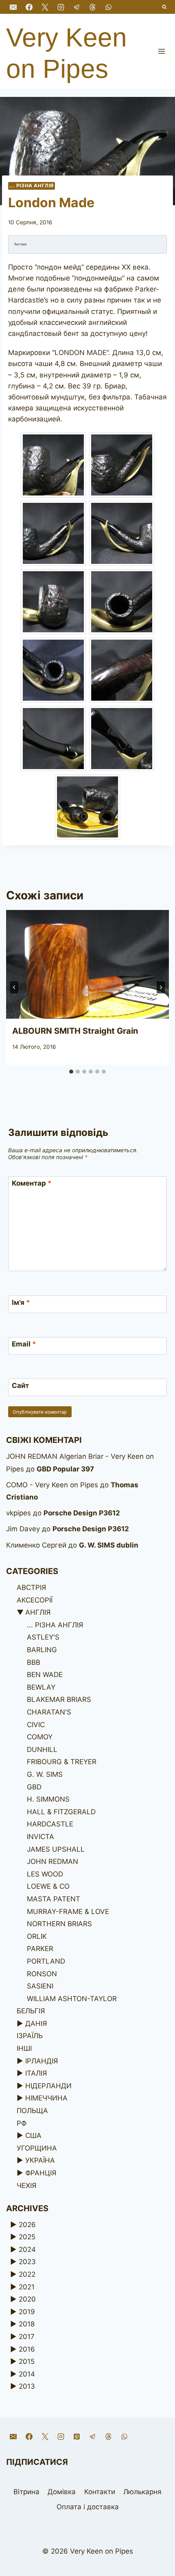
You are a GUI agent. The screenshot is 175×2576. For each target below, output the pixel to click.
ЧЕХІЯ (26, 2186)
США (33, 2135)
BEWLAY (41, 1687)
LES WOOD (45, 1874)
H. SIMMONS (48, 1799)
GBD (34, 1787)
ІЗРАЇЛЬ (30, 2036)
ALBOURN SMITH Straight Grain (75, 1031)
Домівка (62, 2492)
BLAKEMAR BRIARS (59, 1699)
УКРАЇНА (40, 2160)
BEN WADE (45, 1675)
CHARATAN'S (49, 1712)
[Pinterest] (77, 2437)
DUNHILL (42, 1749)
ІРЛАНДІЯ (42, 2061)
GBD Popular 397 (65, 1469)
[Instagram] (61, 7)
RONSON (42, 1974)
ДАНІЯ (36, 2024)
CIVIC (36, 1725)
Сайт (20, 1386)
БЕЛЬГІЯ (31, 2011)
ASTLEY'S (43, 1637)
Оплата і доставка (88, 2507)
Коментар (32, 1183)
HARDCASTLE (50, 1824)
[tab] (71, 1072)
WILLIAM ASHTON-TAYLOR (72, 1999)
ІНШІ (24, 2048)
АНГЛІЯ (38, 1612)
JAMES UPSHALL (56, 1849)
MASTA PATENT (54, 1899)
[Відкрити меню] (161, 51)
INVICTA (40, 1837)
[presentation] (87, 964)
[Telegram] (77, 7)
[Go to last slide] (14, 987)
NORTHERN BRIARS (59, 1924)
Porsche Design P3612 (82, 1513)
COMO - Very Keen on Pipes (52, 1485)
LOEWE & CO (48, 1886)
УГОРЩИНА (37, 2148)
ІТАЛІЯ (36, 2073)
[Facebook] (29, 7)
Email (24, 1344)
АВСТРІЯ (31, 1587)
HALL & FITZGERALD (61, 1812)
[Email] (13, 7)
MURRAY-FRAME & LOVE (68, 1912)
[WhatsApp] (109, 7)
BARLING (42, 1650)
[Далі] (161, 987)
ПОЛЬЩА (32, 2111)
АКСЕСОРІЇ (35, 1600)
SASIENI (40, 1986)
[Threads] (92, 7)
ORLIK (37, 1936)
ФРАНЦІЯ (41, 2173)
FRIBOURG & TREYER (62, 1762)
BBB (34, 1662)
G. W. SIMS (45, 1774)
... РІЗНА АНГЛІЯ (32, 185)
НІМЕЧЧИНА (46, 2098)
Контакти (100, 2492)
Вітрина (26, 2492)
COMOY (40, 1737)
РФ (22, 2123)
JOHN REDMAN (52, 1861)
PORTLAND (46, 1961)
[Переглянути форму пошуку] (165, 7)
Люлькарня (142, 2492)
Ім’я (21, 1302)
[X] (45, 7)
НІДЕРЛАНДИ (48, 2086)
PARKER (40, 1949)
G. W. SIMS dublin (109, 1545)
